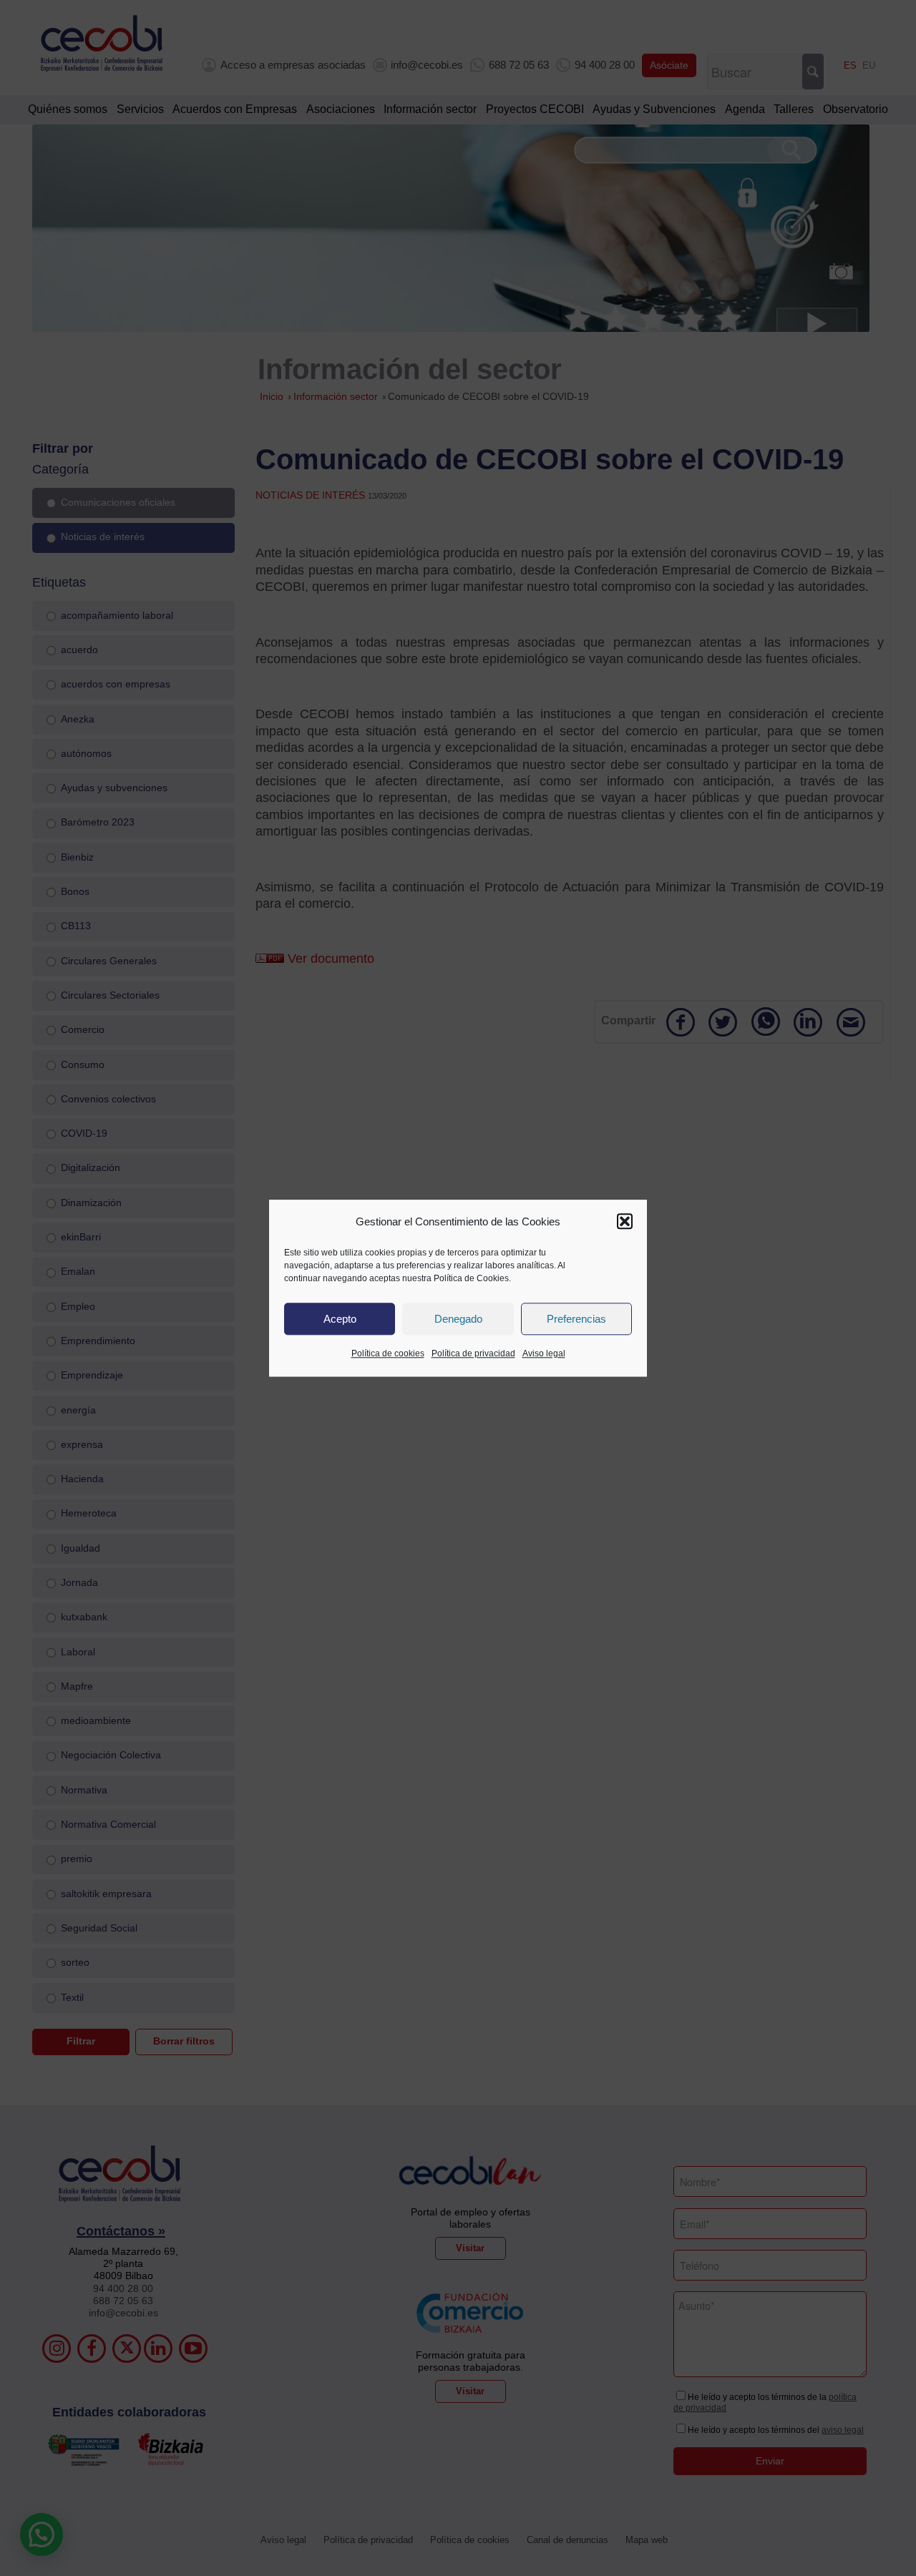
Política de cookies (388, 1354)
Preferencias (576, 1319)
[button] (625, 1222)
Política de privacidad (473, 1354)
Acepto (340, 1319)
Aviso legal (544, 1354)
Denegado (458, 1319)
